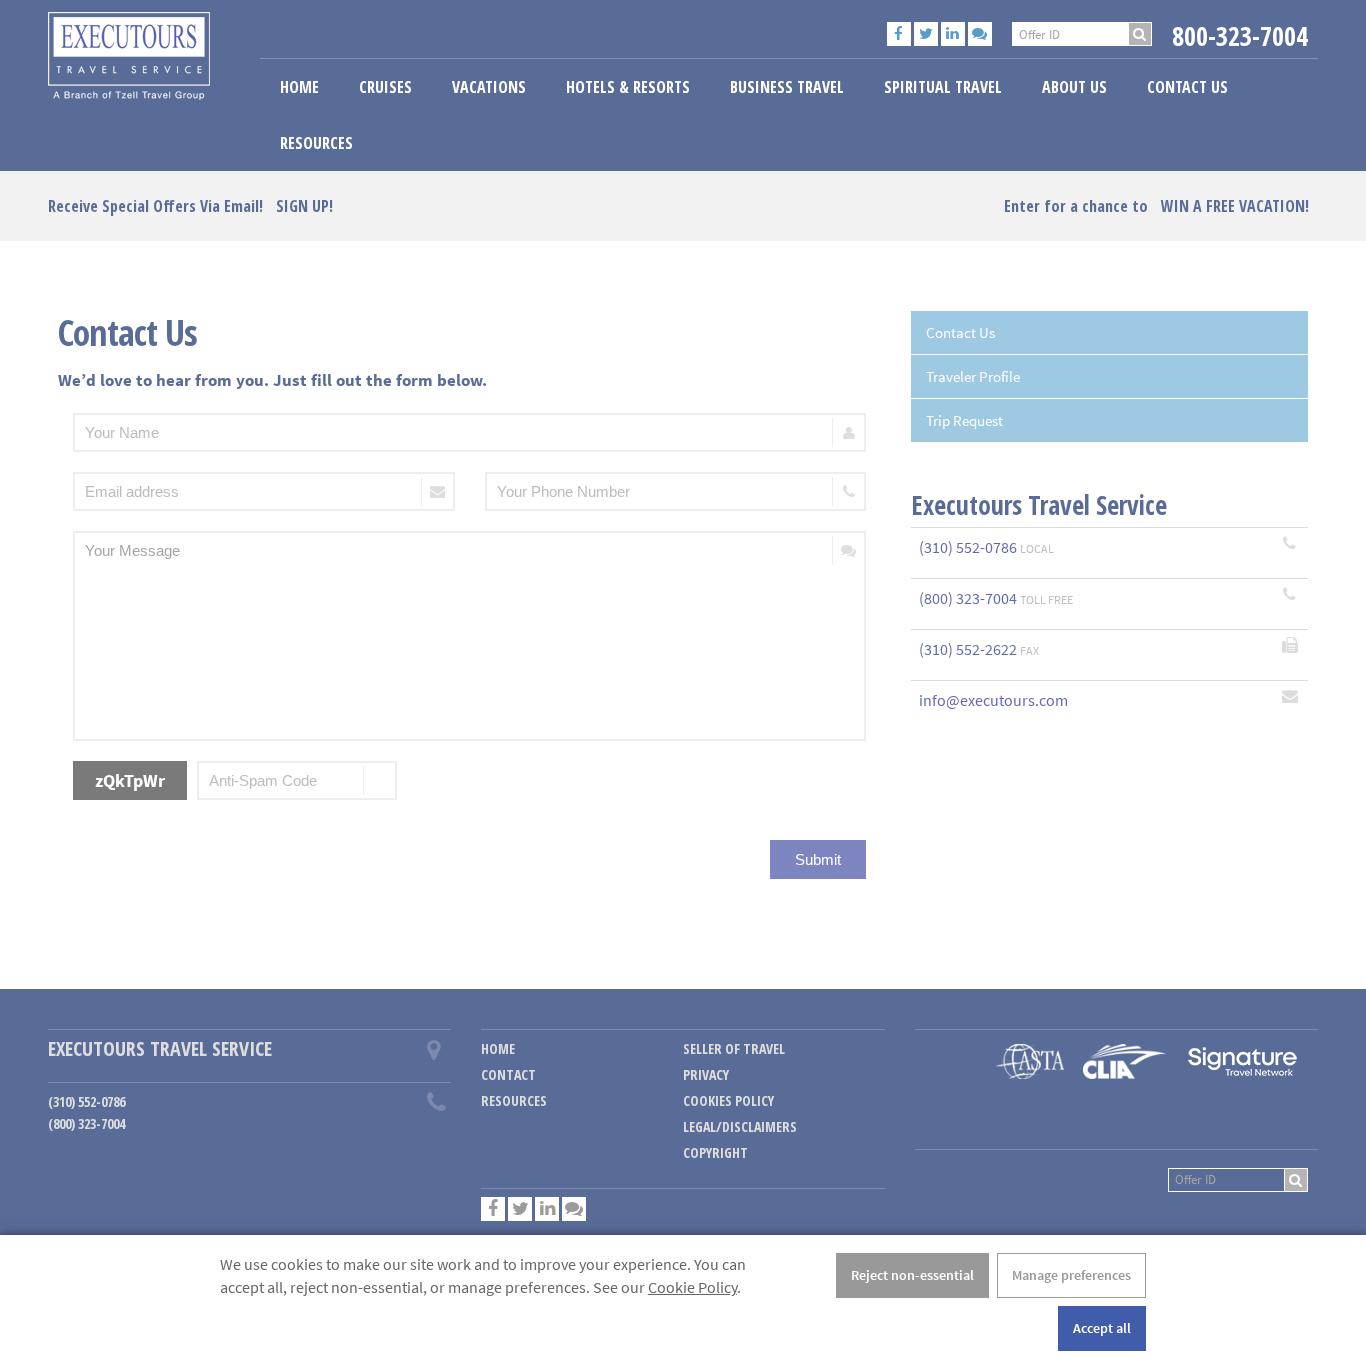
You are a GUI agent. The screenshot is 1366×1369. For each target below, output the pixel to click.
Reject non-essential (912, 1275)
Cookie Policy (692, 1287)
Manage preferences (1071, 1275)
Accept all (1102, 1328)
